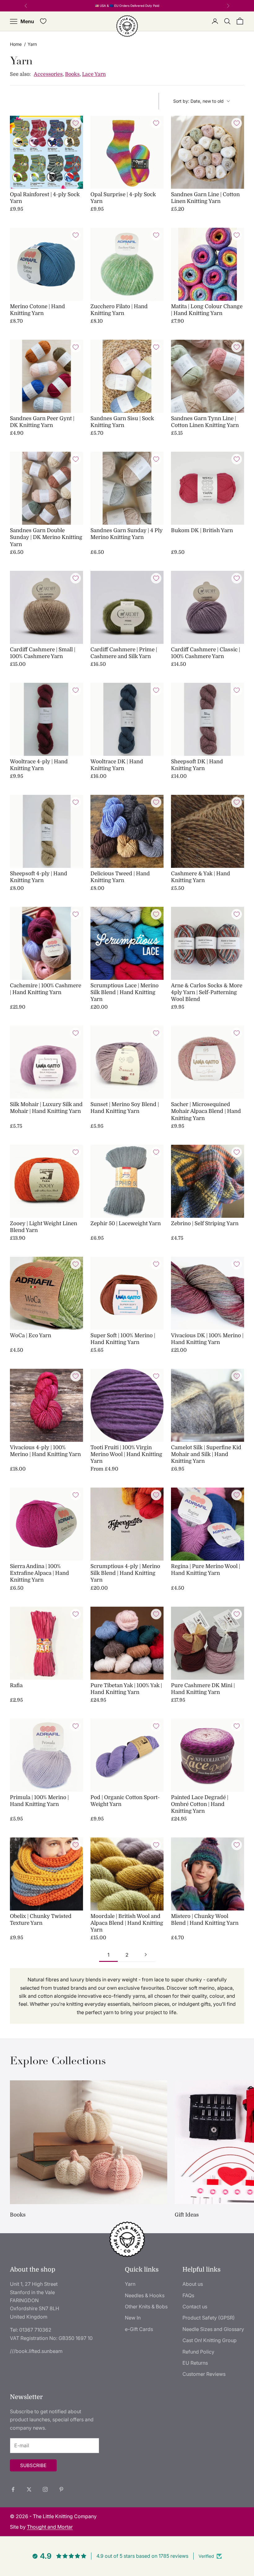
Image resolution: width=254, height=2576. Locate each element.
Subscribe (33, 2465)
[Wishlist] (43, 21)
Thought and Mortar (50, 2527)
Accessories (48, 74)
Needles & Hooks (145, 2295)
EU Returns (195, 2363)
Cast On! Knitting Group (210, 2340)
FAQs (188, 2295)
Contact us (195, 2307)
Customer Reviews (204, 2374)
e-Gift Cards (139, 2329)
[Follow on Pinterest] (61, 2489)
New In (133, 2318)
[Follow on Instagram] (45, 2489)
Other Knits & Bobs (146, 2307)
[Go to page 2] (146, 1955)
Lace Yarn (94, 74)
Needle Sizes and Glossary (213, 2329)
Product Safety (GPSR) (209, 2318)
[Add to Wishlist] (76, 123)
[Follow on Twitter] (29, 2489)
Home (16, 44)
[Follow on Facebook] (13, 2489)
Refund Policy (198, 2352)
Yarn (130, 2284)
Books (72, 74)
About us (193, 2284)
